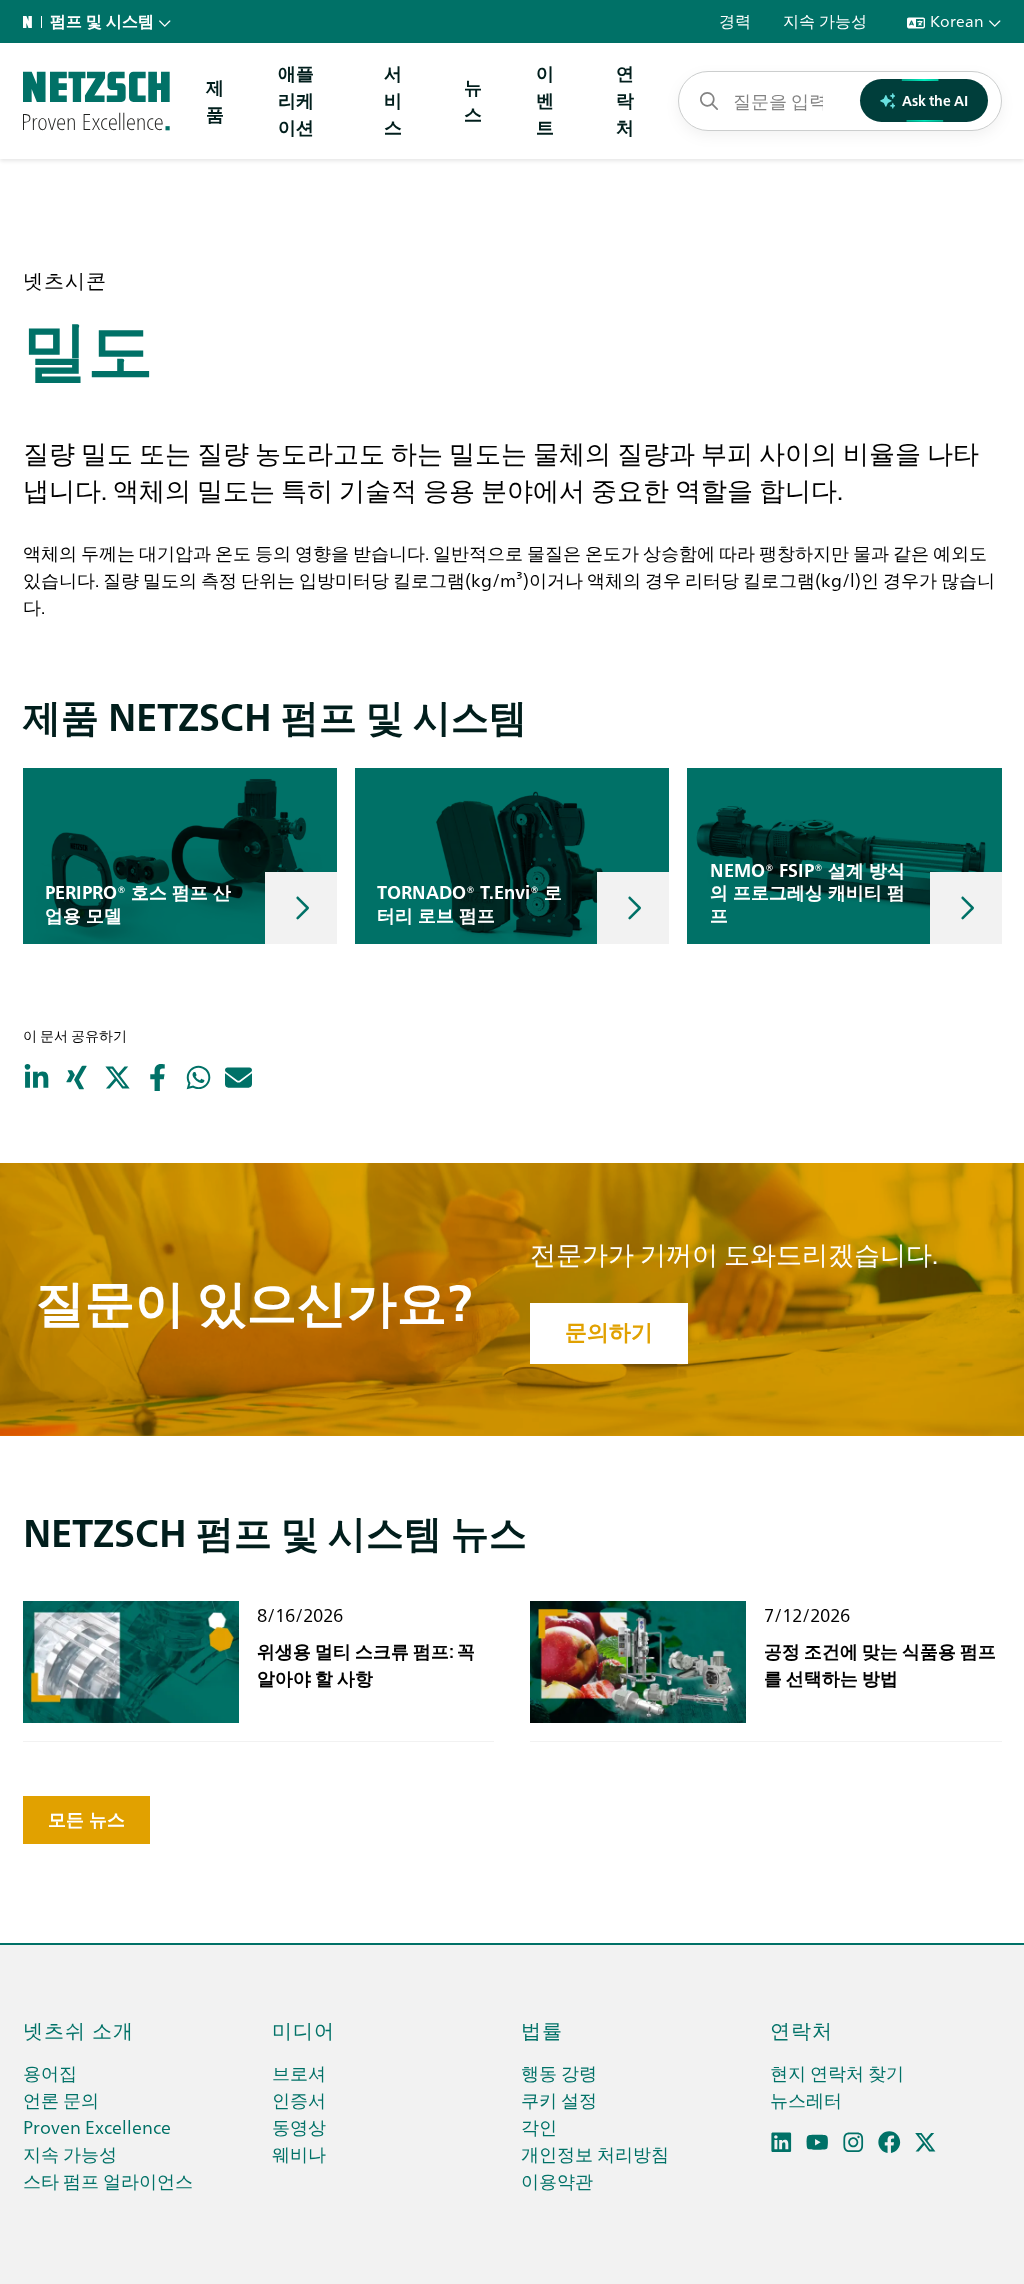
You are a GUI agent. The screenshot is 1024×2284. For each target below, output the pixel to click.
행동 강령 (559, 2072)
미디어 (303, 2029)
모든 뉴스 (86, 1819)
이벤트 (545, 99)
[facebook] (889, 2142)
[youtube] (817, 2142)
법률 (542, 2029)
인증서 (299, 2099)
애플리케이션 (296, 99)
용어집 (50, 2072)
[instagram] (853, 2142)
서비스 (393, 99)
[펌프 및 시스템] (96, 101)
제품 (215, 100)
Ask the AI (935, 100)
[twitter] (925, 2142)
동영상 (299, 2126)
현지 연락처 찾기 (837, 2072)
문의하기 (609, 1332)
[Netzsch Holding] (32, 22)
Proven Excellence (97, 2126)
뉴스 (473, 100)
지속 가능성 (70, 2153)
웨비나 (299, 2153)
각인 (539, 2126)
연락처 (625, 99)
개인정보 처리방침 (595, 2153)
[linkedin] (781, 2142)
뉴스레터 (806, 2099)
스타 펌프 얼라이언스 (108, 2180)
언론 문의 (61, 2099)
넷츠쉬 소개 (78, 2029)
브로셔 (299, 2072)
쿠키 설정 (559, 2099)
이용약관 (557, 2180)
